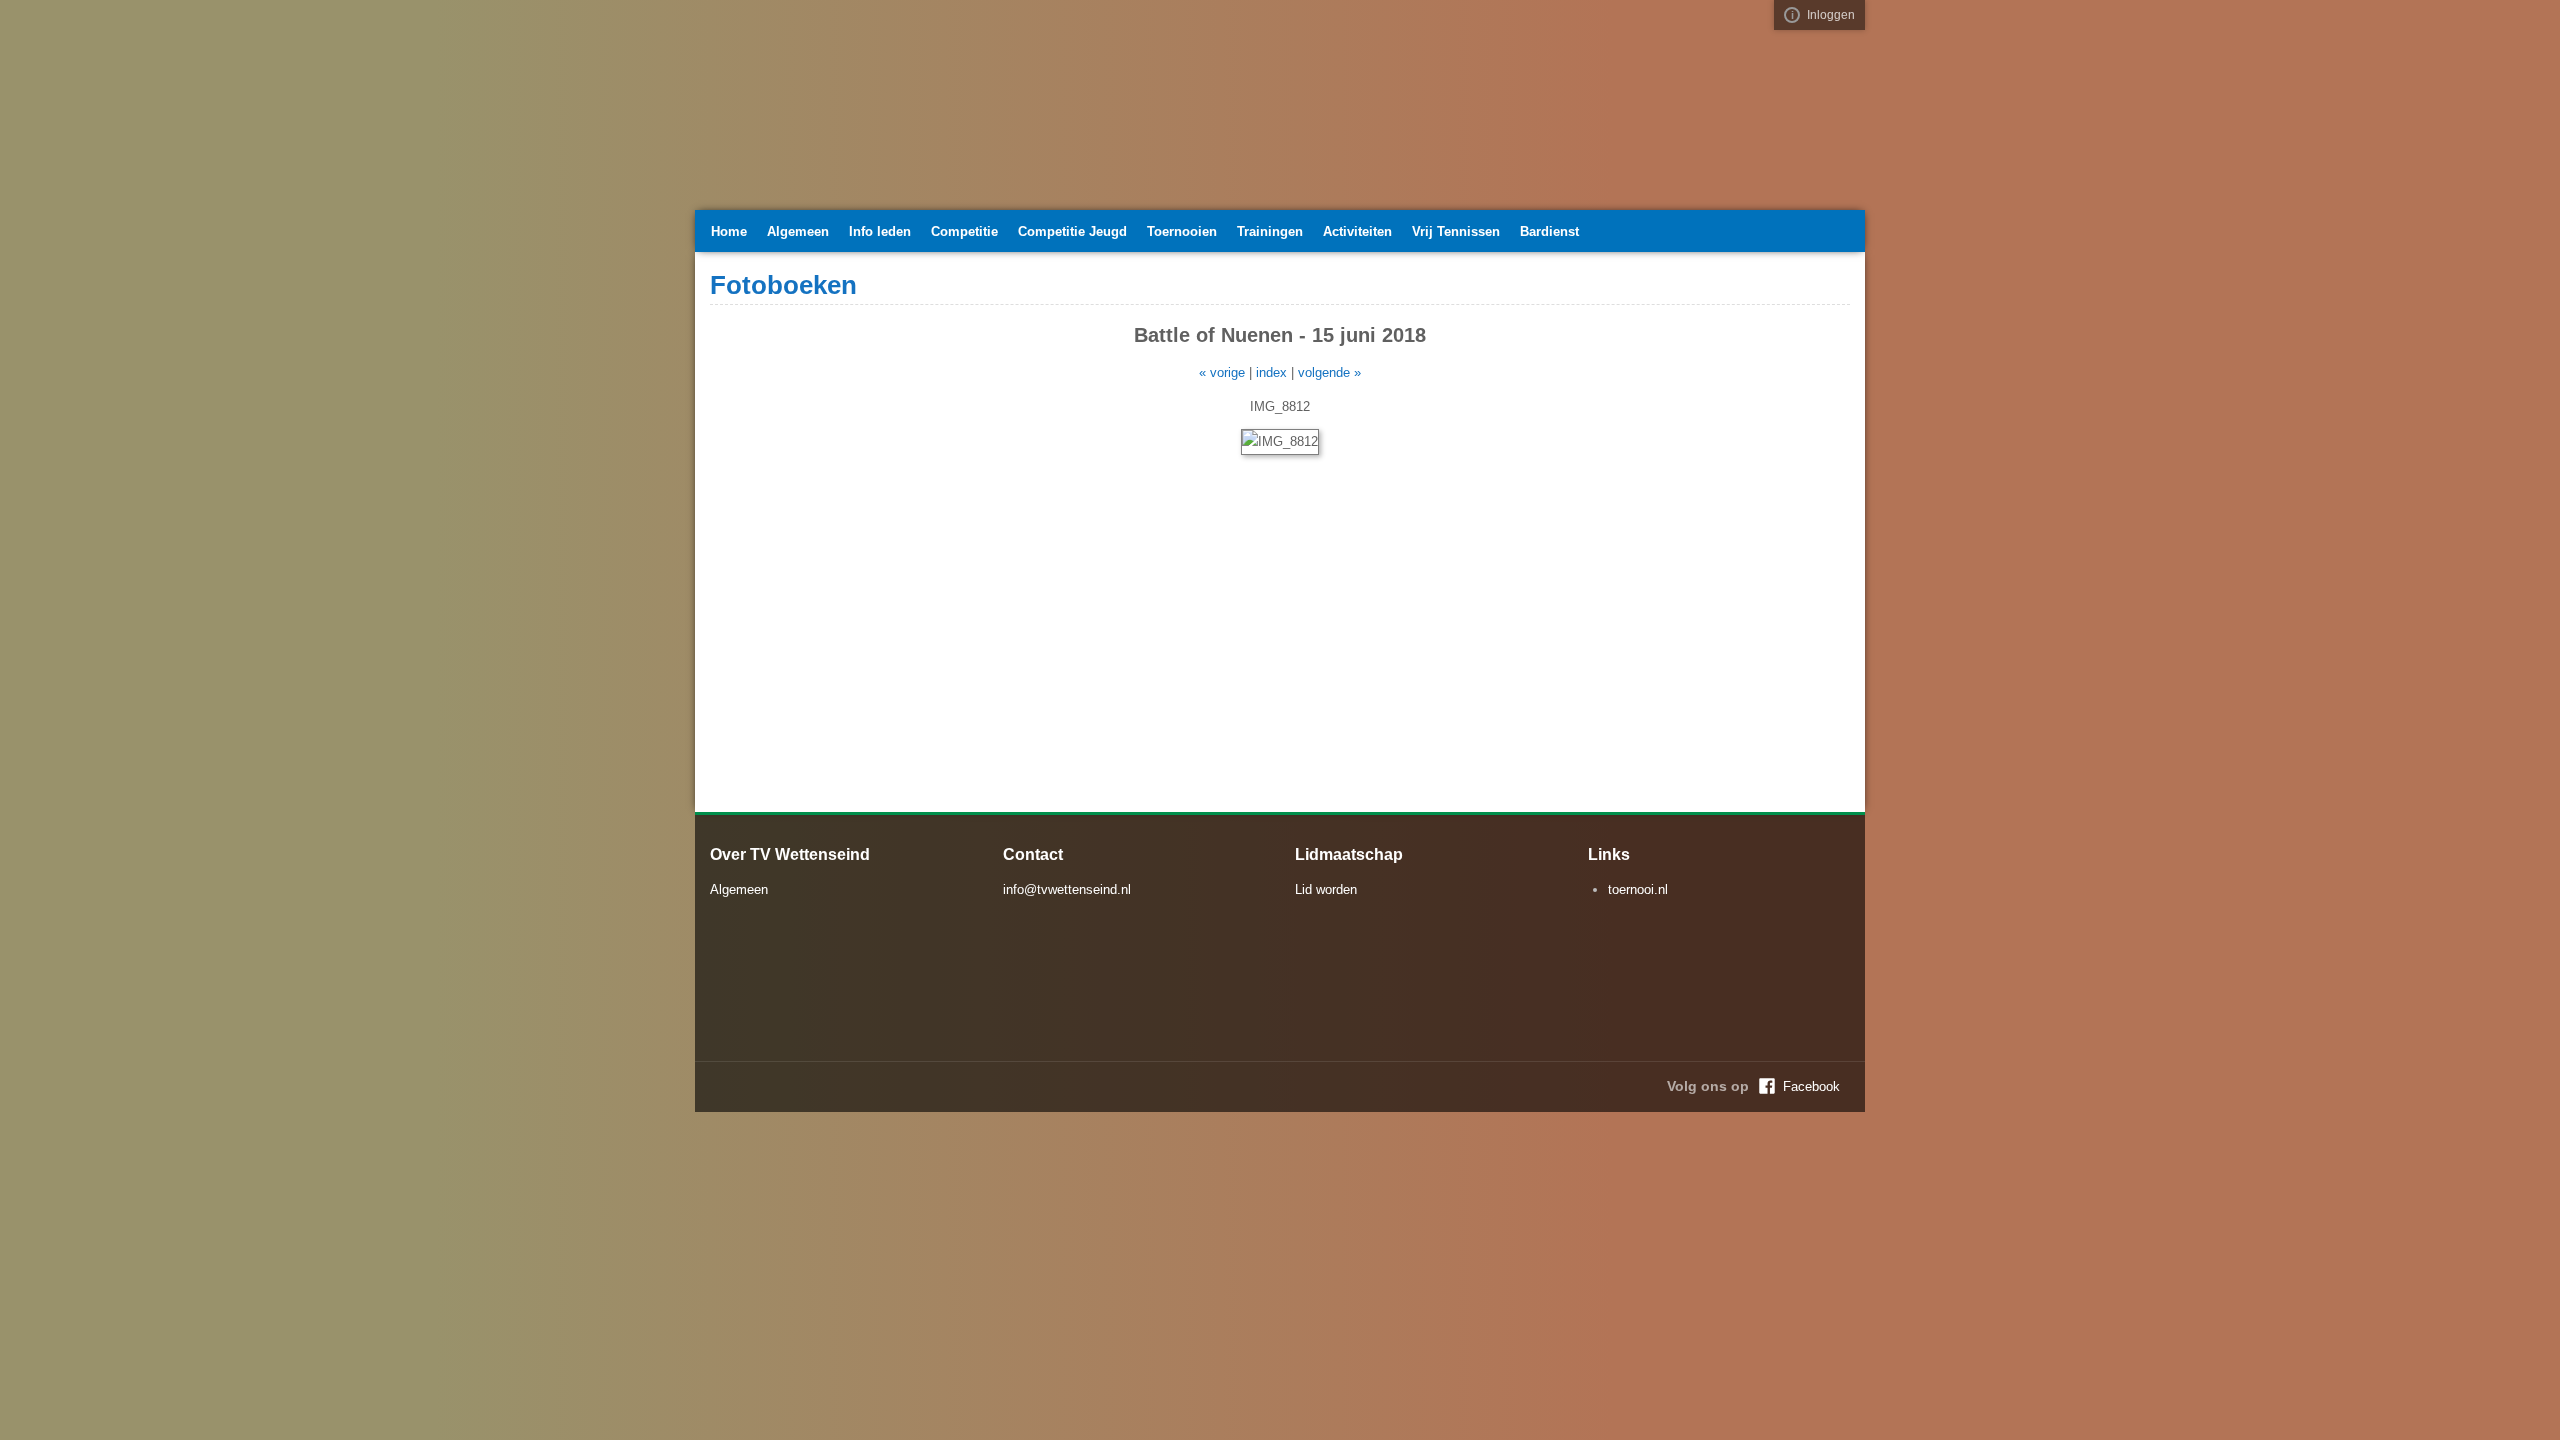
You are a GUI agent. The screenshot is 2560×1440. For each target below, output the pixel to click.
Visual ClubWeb (1792, 15)
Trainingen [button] (1270, 231)
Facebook (1811, 1086)
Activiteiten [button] (1357, 231)
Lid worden (1326, 889)
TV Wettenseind (895, 113)
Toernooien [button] (1182, 231)
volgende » (1329, 372)
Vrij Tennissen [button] (1456, 231)
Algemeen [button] (798, 231)
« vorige (1222, 372)
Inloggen (1831, 15)
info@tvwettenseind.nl (1067, 889)
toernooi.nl (1638, 889)
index (1271, 372)
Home (729, 231)
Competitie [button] (964, 231)
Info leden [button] (880, 231)
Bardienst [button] (1549, 231)
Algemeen (739, 889)
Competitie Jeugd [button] (1072, 231)
